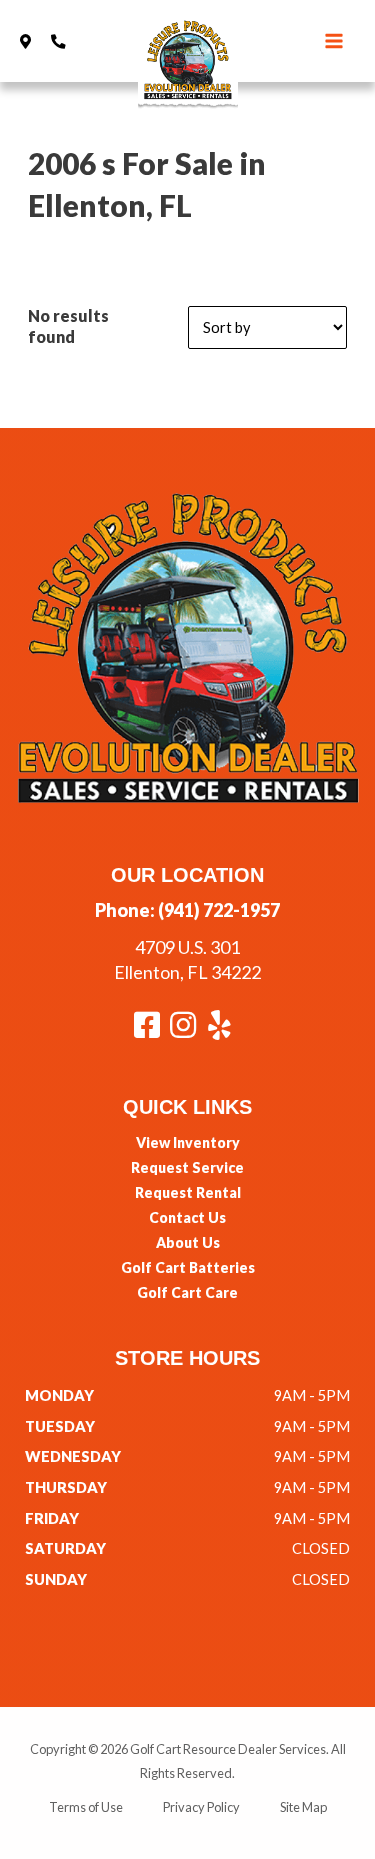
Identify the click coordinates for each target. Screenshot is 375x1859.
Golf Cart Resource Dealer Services (228, 1749)
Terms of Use (86, 1807)
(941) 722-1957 (219, 910)
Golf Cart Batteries (188, 1267)
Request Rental (188, 1192)
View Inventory (188, 1142)
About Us (188, 1242)
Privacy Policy (201, 1807)
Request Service (187, 1167)
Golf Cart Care (187, 1292)
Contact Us (187, 1217)
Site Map (303, 1807)
